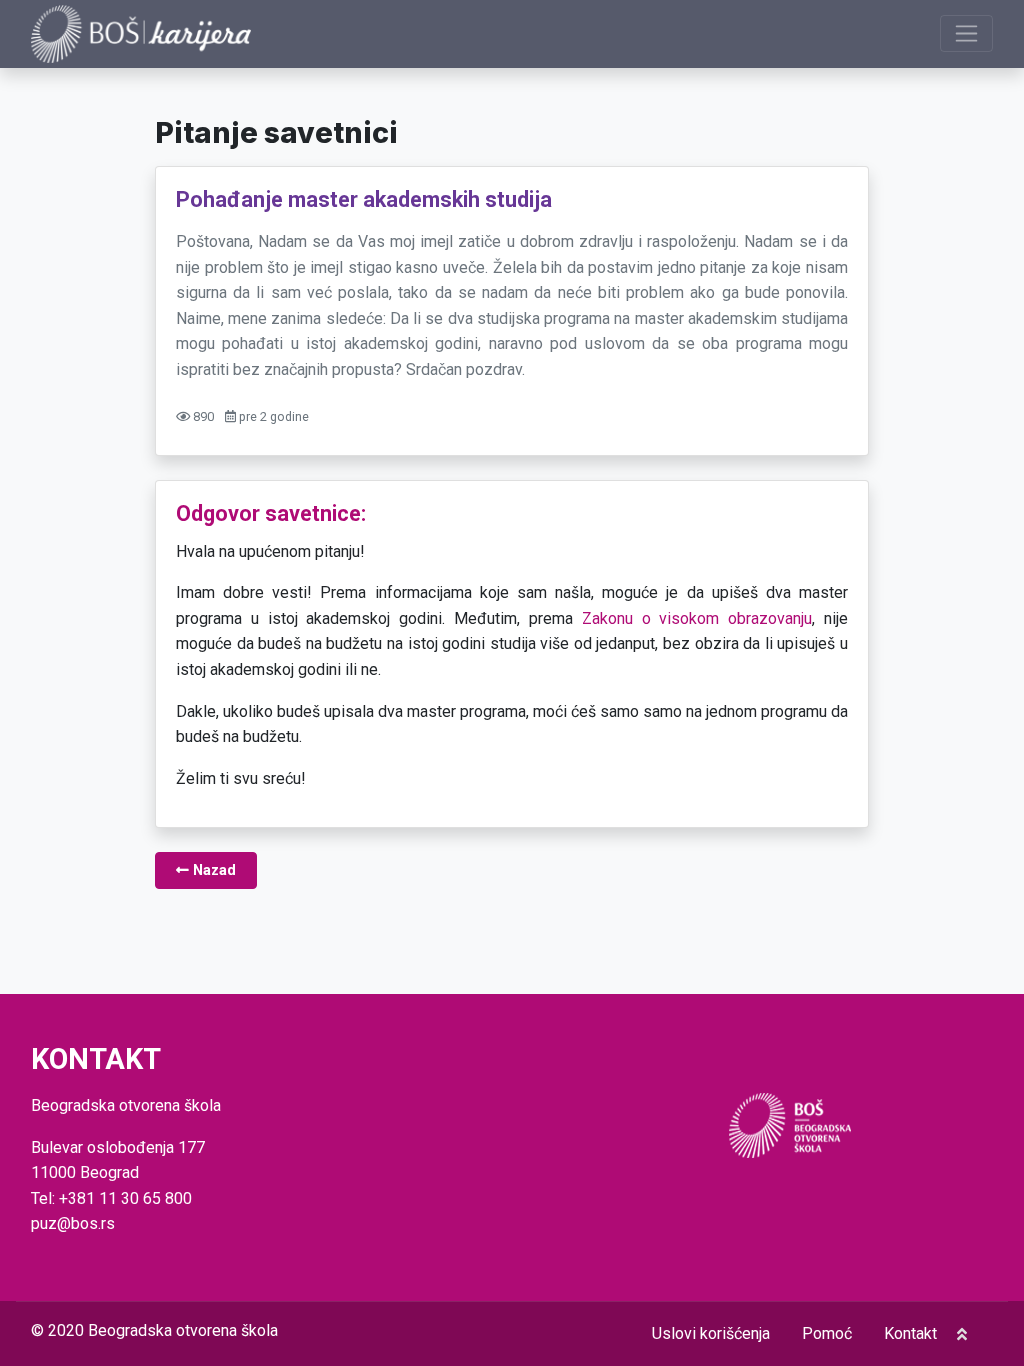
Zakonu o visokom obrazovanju (697, 618)
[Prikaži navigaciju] (966, 33)
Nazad (212, 870)
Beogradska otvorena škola (183, 1330)
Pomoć (827, 1333)
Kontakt (910, 1333)
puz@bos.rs (73, 1223)
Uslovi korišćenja (711, 1333)
